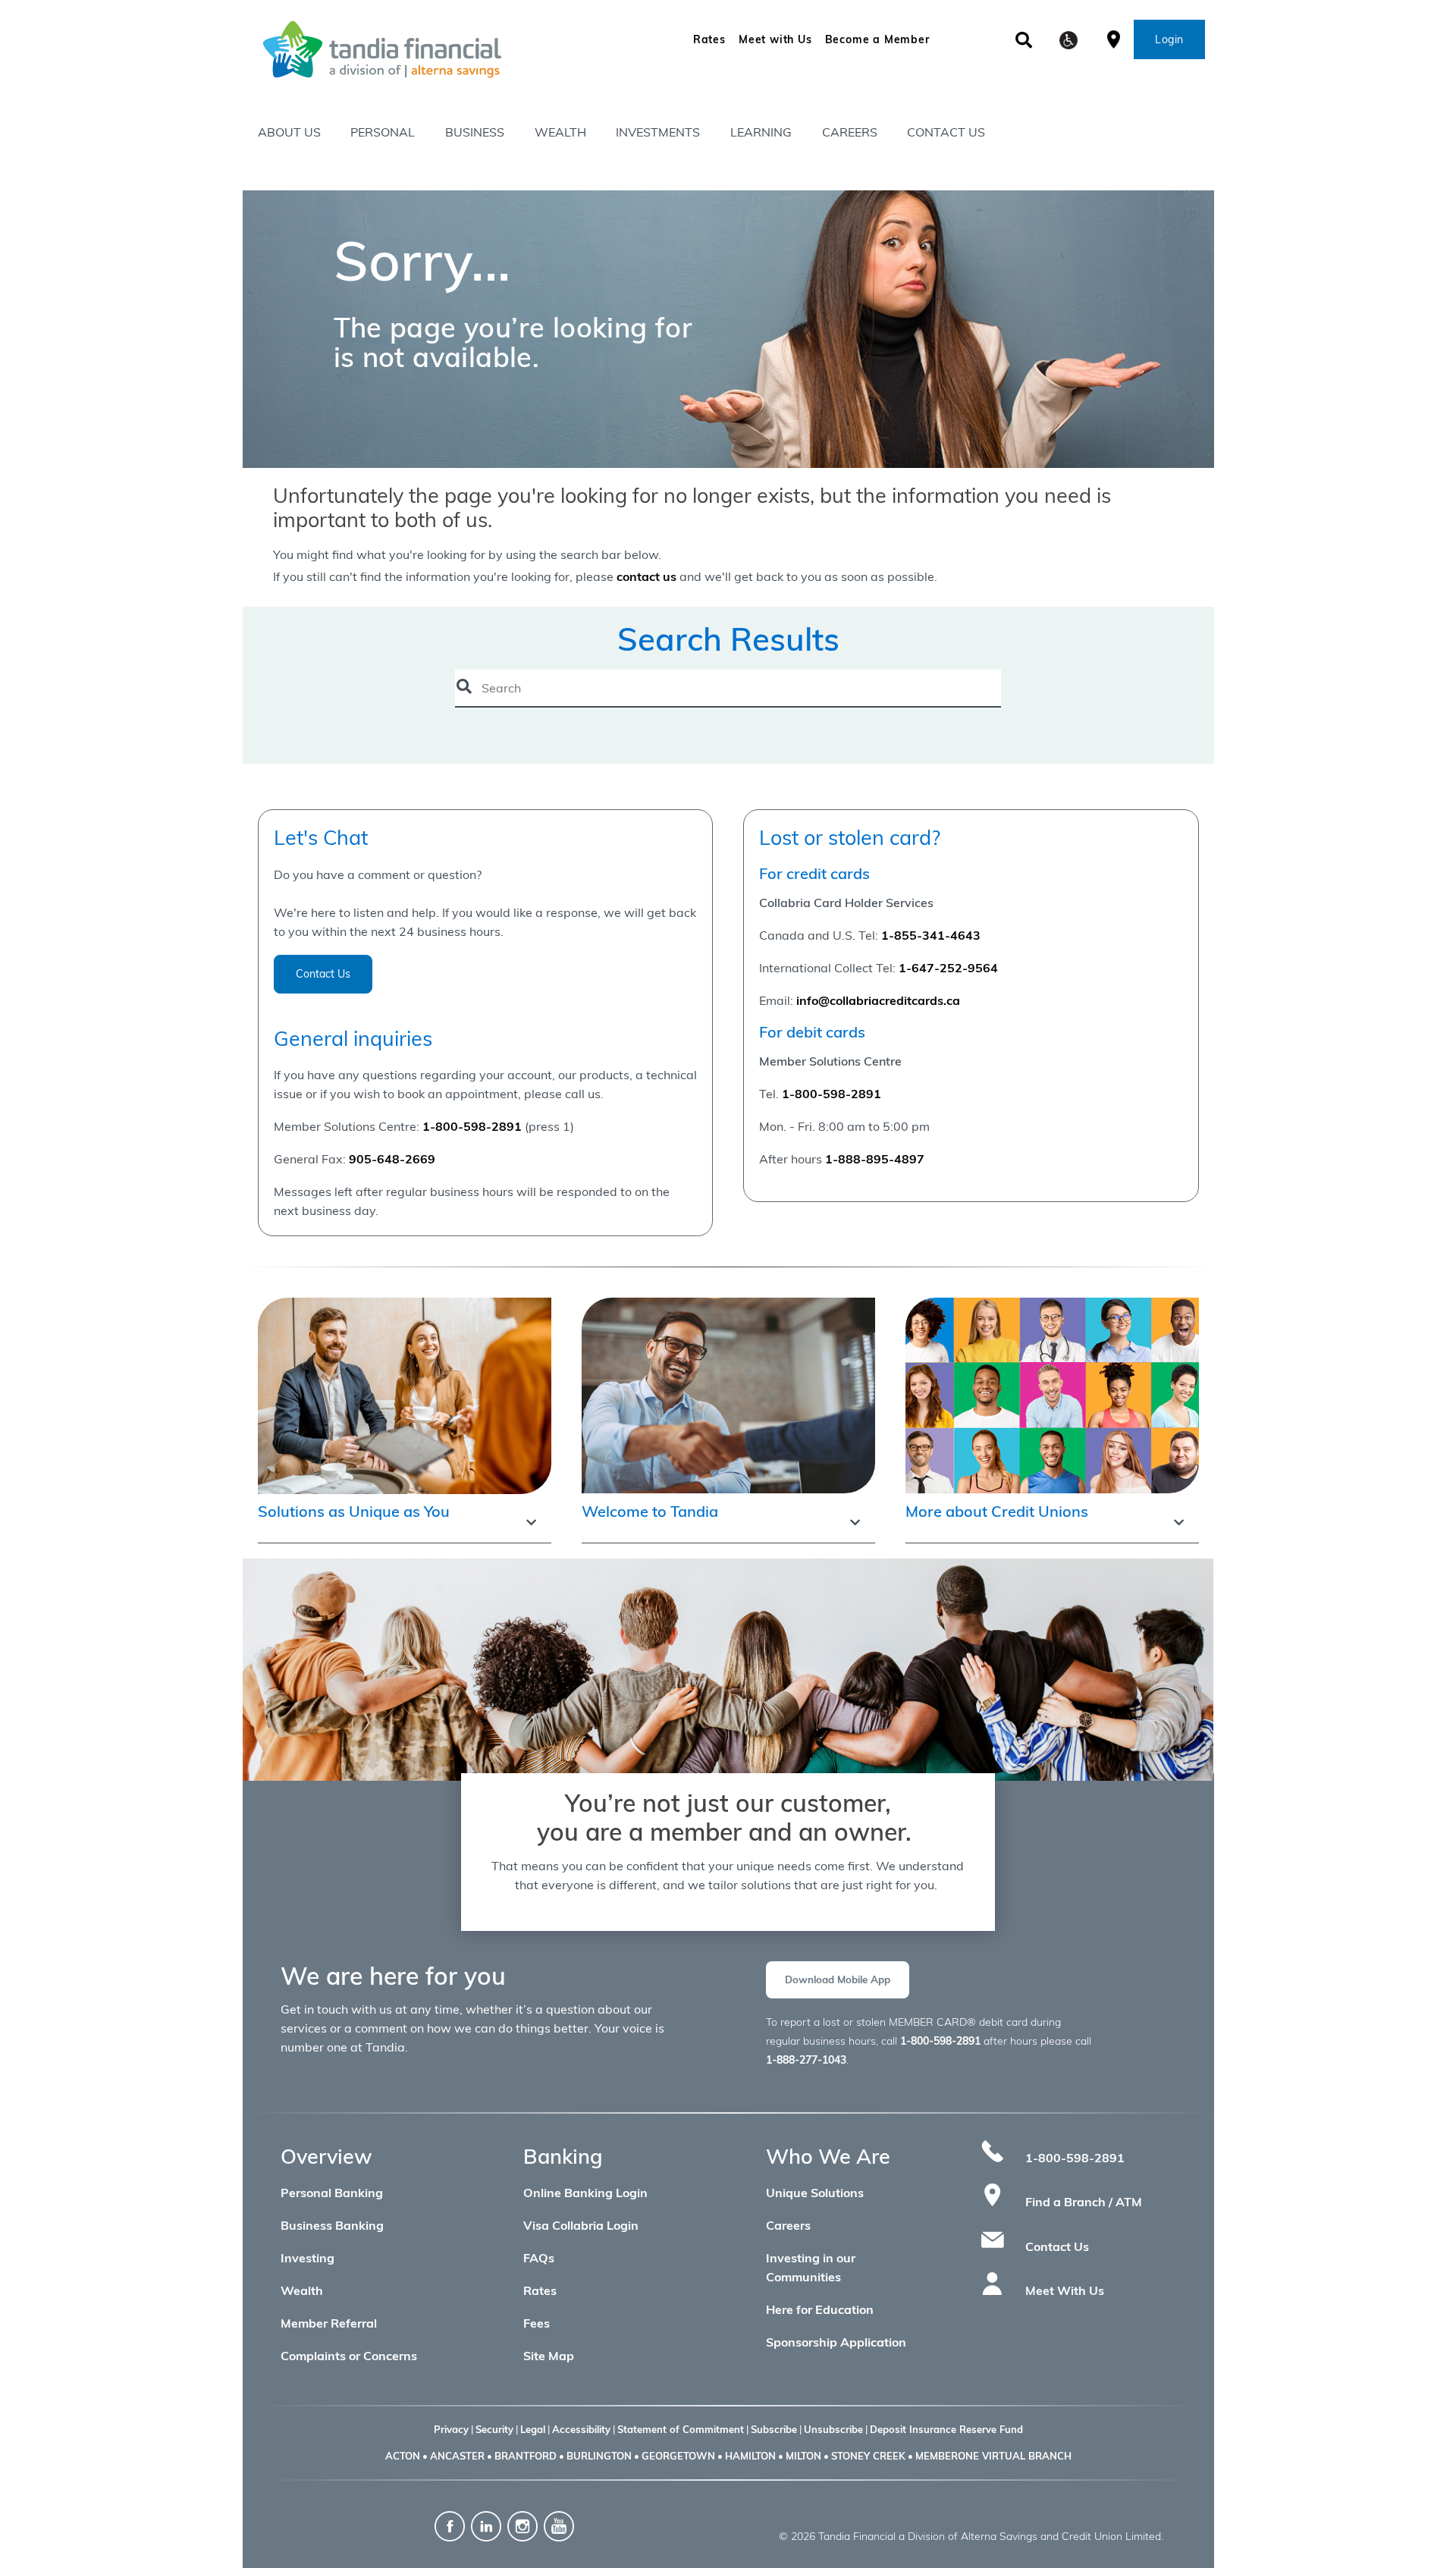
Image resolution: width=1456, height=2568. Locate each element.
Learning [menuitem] (761, 132)
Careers (788, 2225)
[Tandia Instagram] (522, 2525)
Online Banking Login (585, 2193)
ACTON (403, 2456)
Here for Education (820, 2309)
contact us (646, 576)
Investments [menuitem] (658, 132)
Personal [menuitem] (383, 132)
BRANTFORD (526, 2456)
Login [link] (1169, 39)
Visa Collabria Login (581, 2225)
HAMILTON (750, 2456)
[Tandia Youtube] (559, 2525)
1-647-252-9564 (948, 968)
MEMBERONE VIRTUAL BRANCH (993, 2456)
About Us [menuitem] (289, 132)
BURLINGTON (599, 2456)
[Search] (1024, 40)
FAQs (539, 2258)
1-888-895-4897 (875, 1159)
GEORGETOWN (678, 2456)
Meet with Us (775, 39)
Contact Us (323, 974)
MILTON (803, 2456)
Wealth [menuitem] (560, 132)
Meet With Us (1065, 2290)
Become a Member (877, 39)
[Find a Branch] (1114, 38)
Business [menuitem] (475, 132)
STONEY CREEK (868, 2456)
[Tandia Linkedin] (488, 2525)
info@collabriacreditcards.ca (878, 1000)
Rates (709, 39)
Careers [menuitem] (850, 132)
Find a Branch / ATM (1084, 2202)
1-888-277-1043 (806, 2060)
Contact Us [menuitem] (946, 132)
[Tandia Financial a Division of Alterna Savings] (435, 49)
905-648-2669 (392, 1159)
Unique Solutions (815, 2193)
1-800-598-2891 (832, 1094)
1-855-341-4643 (931, 935)
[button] (1068, 40)
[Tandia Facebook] (450, 2525)
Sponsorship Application (836, 2342)
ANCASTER (457, 2456)
